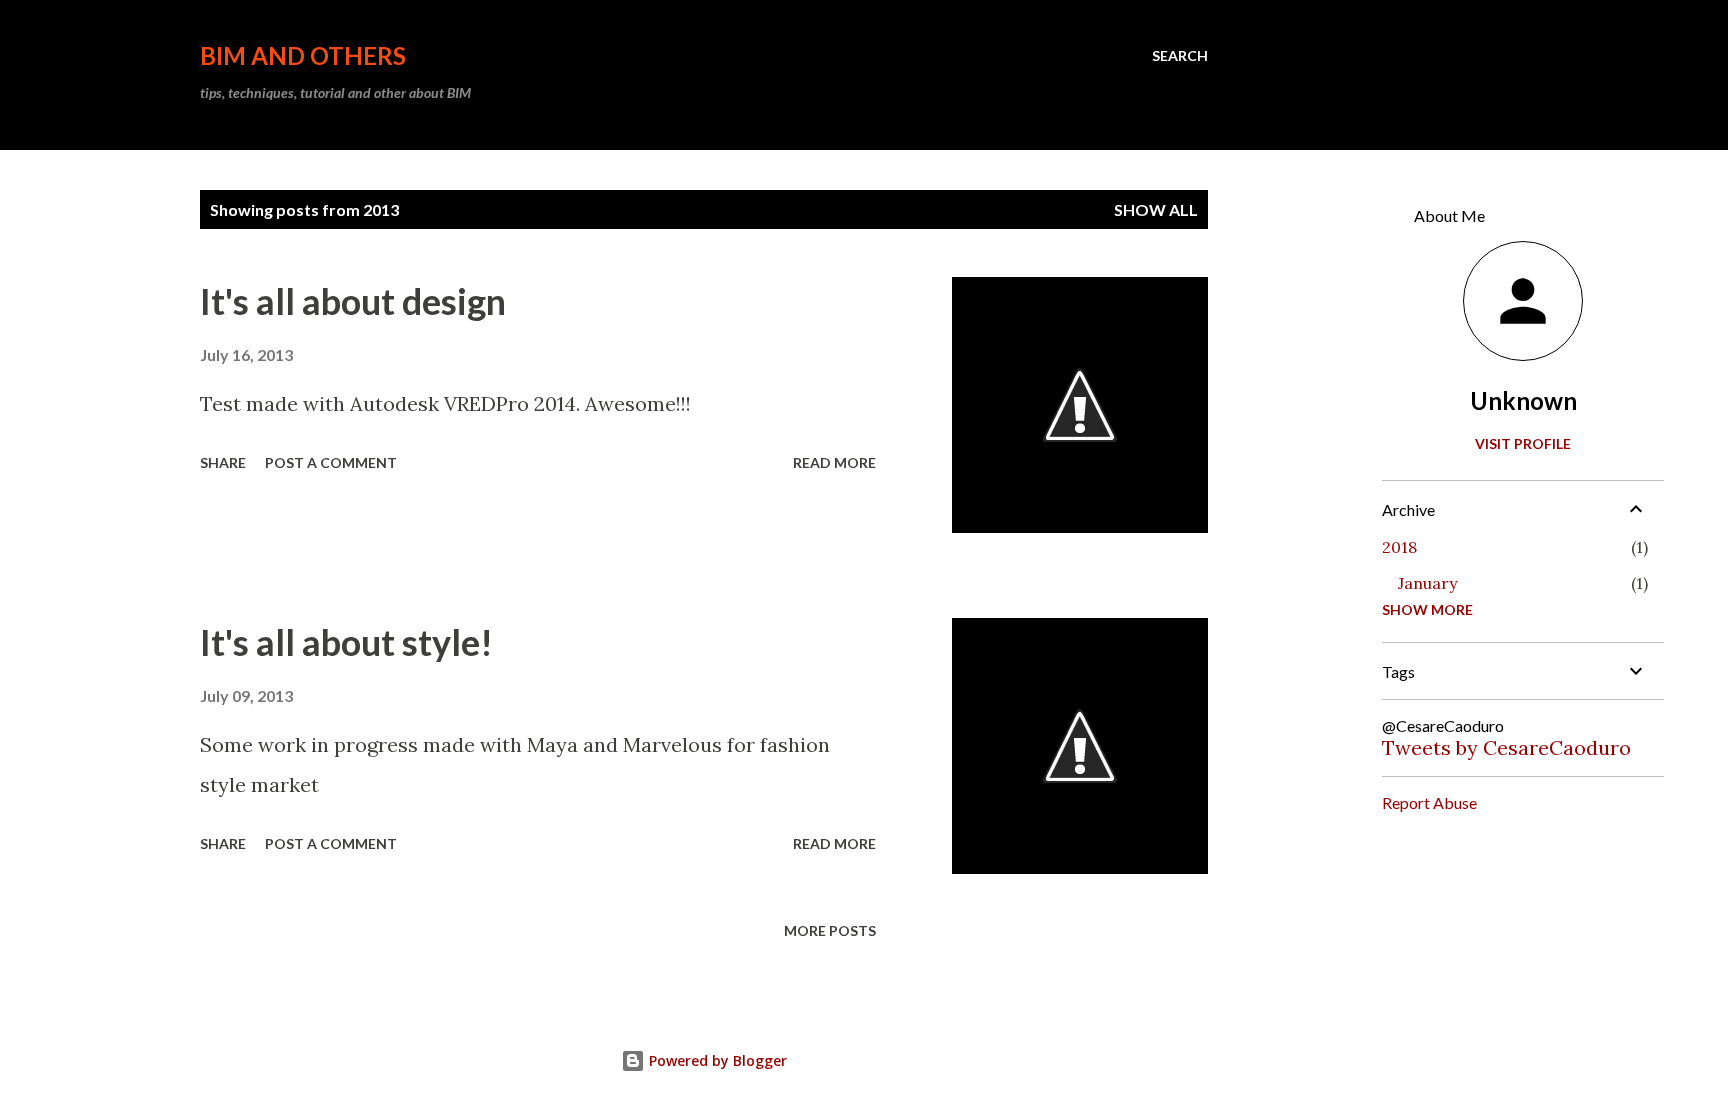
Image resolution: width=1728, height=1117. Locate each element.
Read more (834, 462)
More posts (830, 930)
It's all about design (353, 301)
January (1427, 583)
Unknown (1523, 400)
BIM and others (303, 55)
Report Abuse (1429, 802)
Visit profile (1523, 443)
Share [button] (223, 462)
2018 (1399, 547)
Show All (1156, 209)
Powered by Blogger (716, 1060)
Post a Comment (331, 462)
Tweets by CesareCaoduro (1506, 747)
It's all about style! (346, 642)
